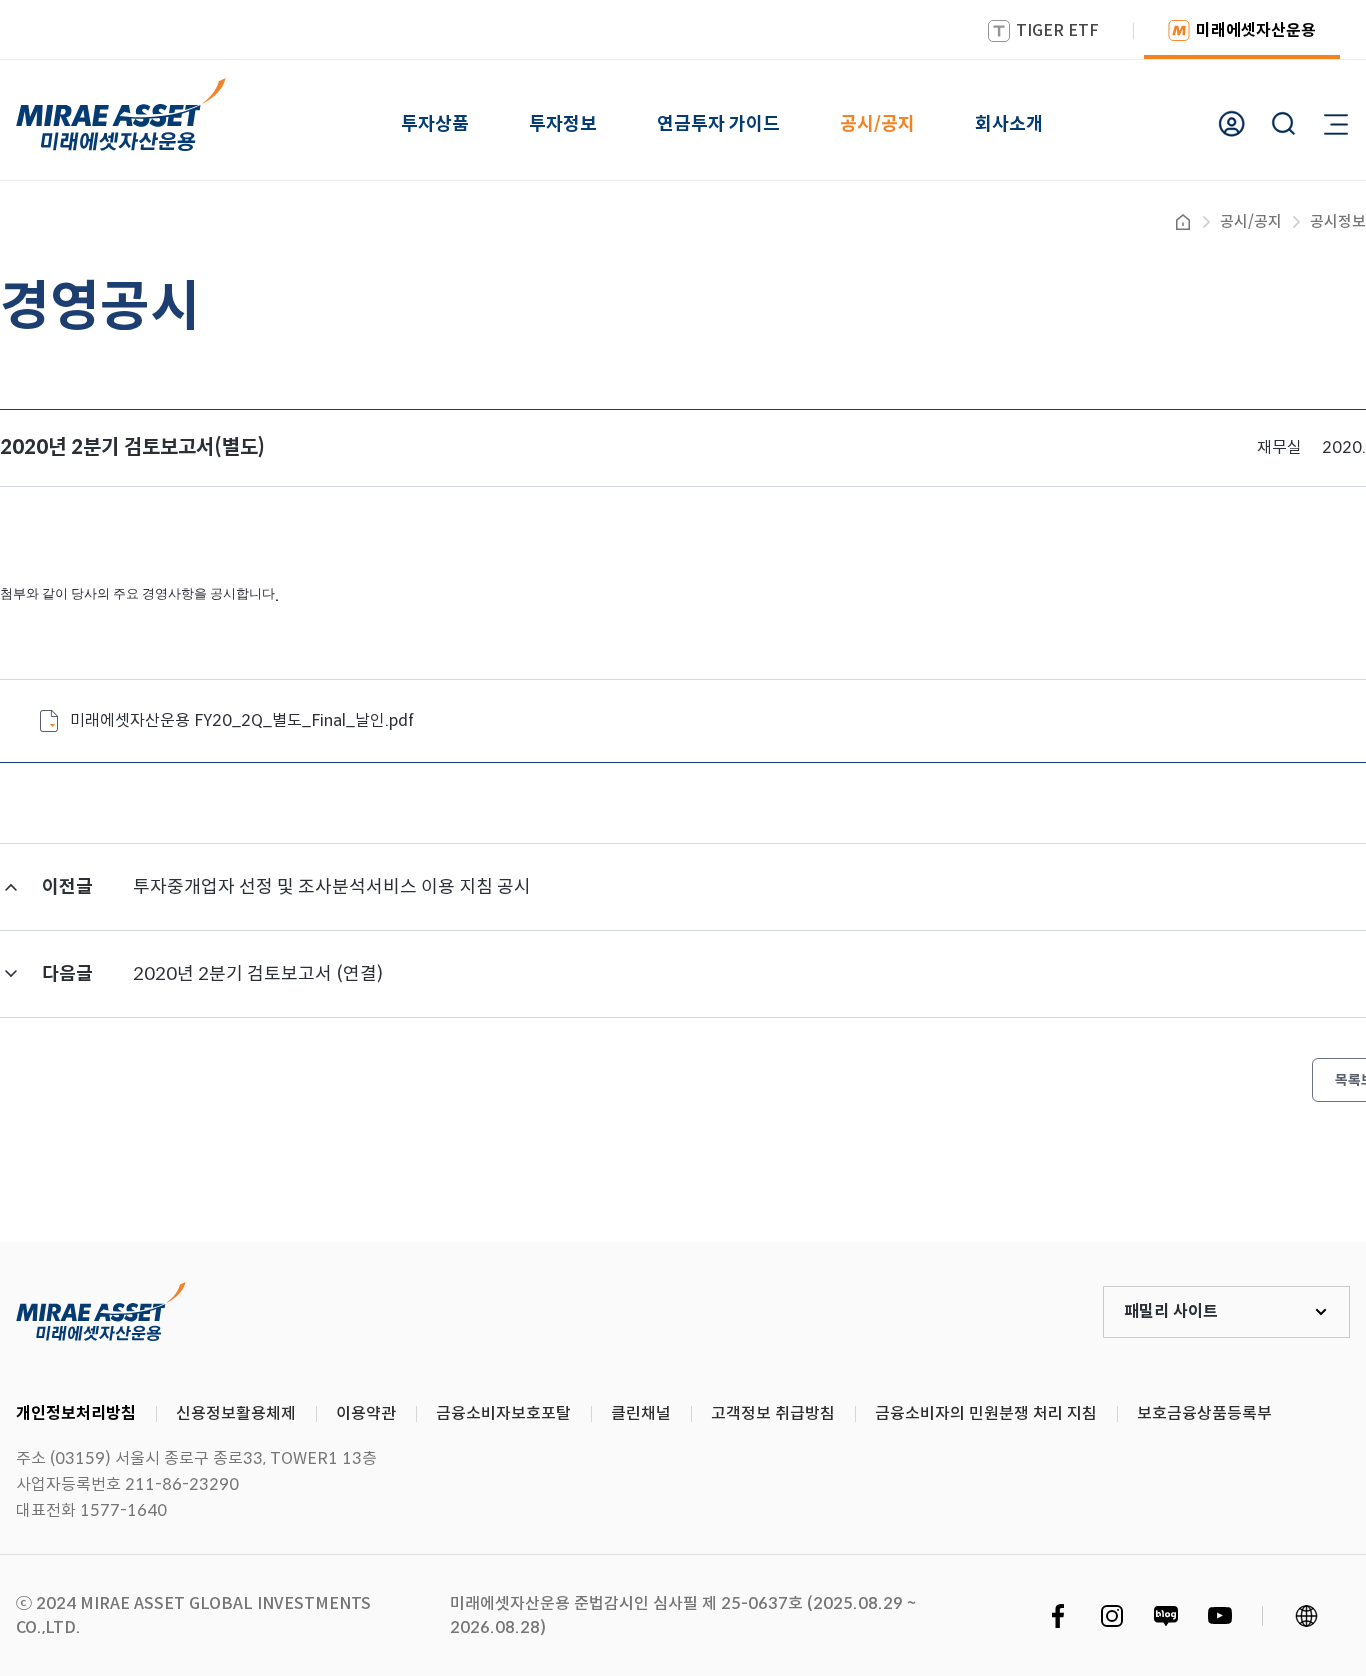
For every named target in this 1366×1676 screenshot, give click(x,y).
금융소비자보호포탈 (503, 1413)
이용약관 (366, 1413)
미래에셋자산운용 (1256, 30)
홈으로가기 (1183, 222)
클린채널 (641, 1413)
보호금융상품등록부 (1204, 1413)
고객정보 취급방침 (773, 1413)
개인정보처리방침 (76, 1413)
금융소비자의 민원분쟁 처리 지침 (986, 1413)
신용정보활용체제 (236, 1413)
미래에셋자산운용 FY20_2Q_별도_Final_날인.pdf (242, 720)
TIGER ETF (1057, 30)
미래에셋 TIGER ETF (101, 1312)
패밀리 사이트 (1171, 1311)
